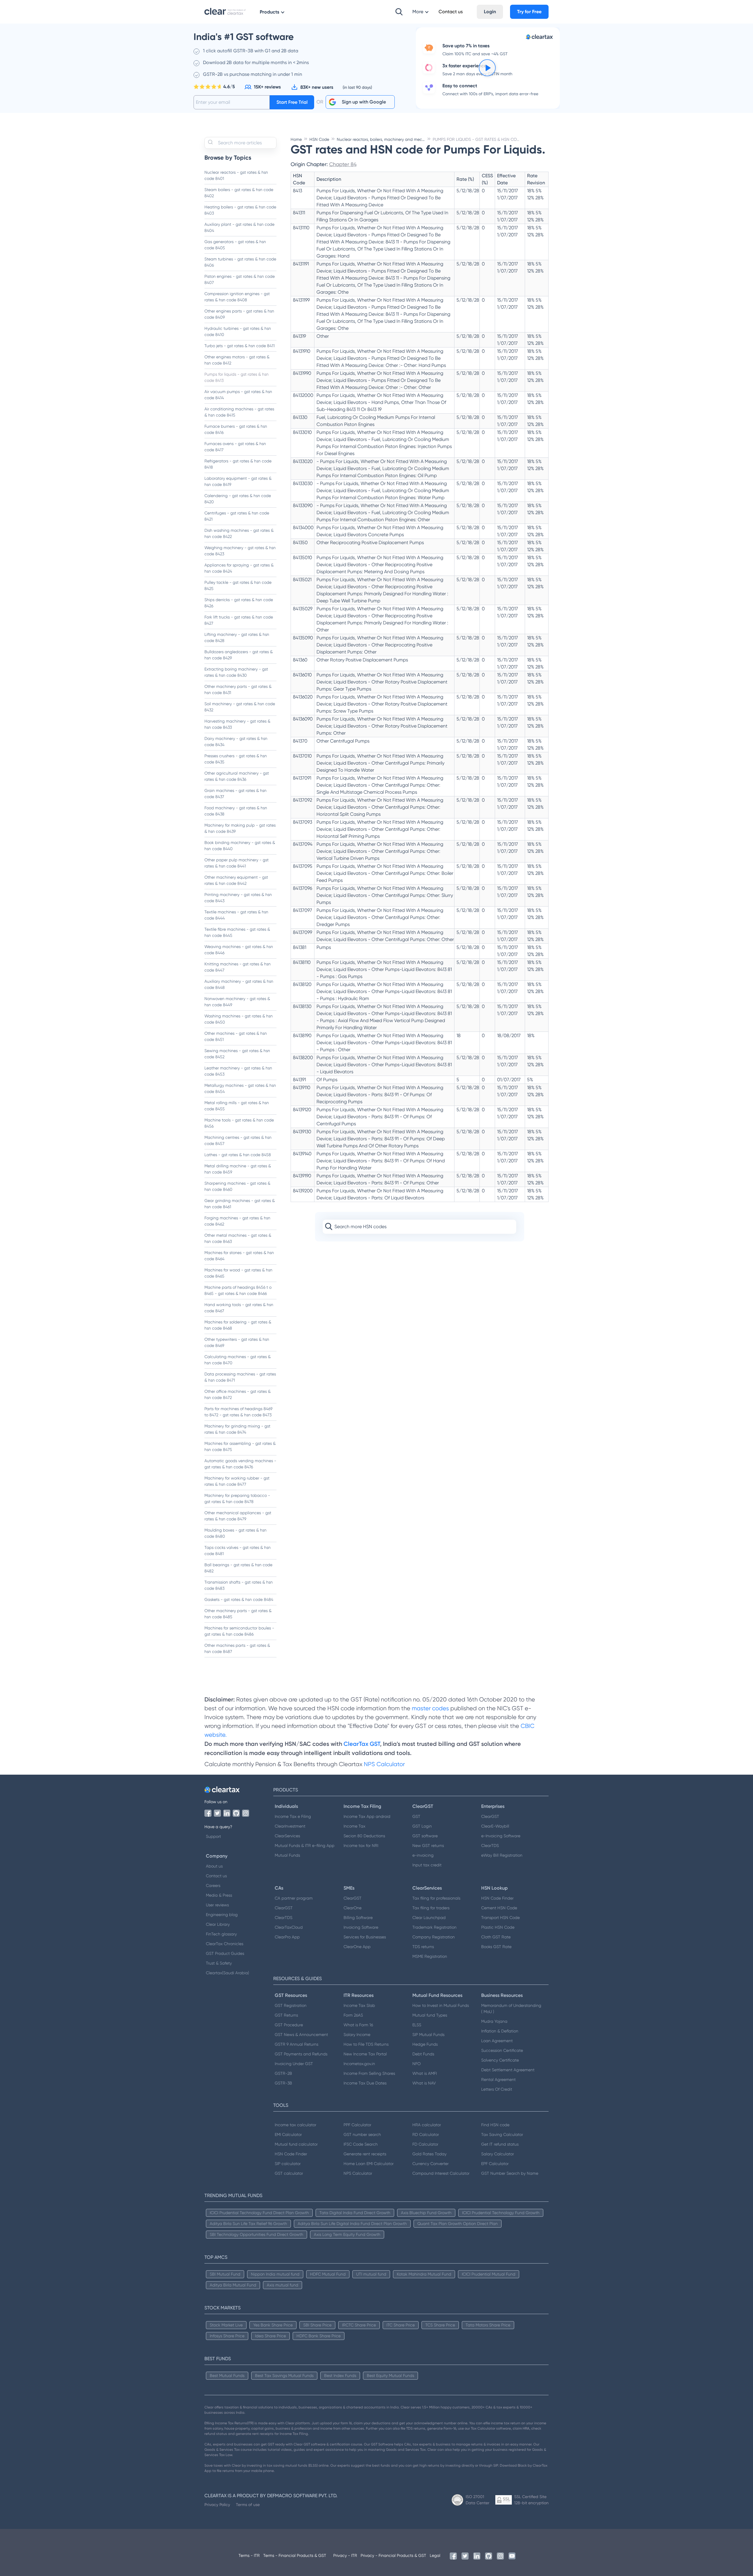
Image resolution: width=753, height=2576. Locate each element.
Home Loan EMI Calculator (369, 2164)
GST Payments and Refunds (301, 2054)
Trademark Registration (434, 1927)
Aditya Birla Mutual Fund (233, 2285)
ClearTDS (490, 1846)
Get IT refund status (500, 2144)
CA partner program (294, 1898)
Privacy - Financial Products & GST (393, 2555)
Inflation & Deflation (500, 2031)
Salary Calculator (498, 2154)
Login (490, 12)
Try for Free (529, 12)
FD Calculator (425, 2144)
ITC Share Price (401, 2325)
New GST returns (428, 1846)
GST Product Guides (225, 1953)
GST (416, 1816)
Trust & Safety (219, 1963)
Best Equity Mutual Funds (390, 2376)
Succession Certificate (502, 2050)
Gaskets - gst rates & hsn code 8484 (239, 1599)
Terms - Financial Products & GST (295, 2555)
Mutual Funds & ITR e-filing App (305, 1846)
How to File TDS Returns (366, 2044)
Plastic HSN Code (498, 1927)
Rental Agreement (498, 2079)
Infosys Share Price (227, 2336)
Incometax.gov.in (359, 2064)
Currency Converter (430, 2164)
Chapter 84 (343, 164)
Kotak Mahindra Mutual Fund (424, 2274)
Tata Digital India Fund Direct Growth (355, 2213)
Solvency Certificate (500, 2060)
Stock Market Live (226, 2325)
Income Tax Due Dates (365, 2083)
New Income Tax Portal (365, 2054)
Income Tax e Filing (293, 1816)
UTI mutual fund (371, 2274)
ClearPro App (287, 1937)
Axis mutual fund (283, 2285)
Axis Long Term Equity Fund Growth (347, 2234)
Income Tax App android (367, 1816)
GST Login (422, 1826)
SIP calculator (288, 2164)
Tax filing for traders (431, 1908)
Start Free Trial (292, 102)
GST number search (362, 2134)
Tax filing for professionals (436, 1898)
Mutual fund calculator (296, 2144)
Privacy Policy (217, 2505)
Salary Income (357, 2035)
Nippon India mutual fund (275, 2274)
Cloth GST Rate (496, 1937)
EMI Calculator (288, 2134)
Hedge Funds (425, 2044)
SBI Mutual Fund (225, 2274)
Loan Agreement (497, 2041)
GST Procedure (289, 2025)
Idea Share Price (270, 2336)
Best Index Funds (340, 2376)
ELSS (417, 2025)
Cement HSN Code (499, 1908)
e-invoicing (423, 1855)
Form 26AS (353, 2015)
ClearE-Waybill (495, 1826)
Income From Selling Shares (369, 2073)
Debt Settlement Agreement (508, 2070)
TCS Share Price (440, 2325)
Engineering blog (222, 1915)
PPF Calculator (357, 2125)
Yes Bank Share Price (273, 2325)
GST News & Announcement (301, 2035)
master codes (430, 1708)
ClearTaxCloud (289, 1927)
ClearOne (353, 1908)
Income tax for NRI (361, 1846)
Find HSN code (495, 2125)
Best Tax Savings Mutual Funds (284, 2376)
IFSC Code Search (361, 2144)
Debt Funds (423, 2054)
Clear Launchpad (429, 1918)
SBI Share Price (317, 2325)
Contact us (216, 1876)
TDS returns (423, 1947)
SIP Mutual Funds (428, 2035)
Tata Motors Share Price (488, 2325)
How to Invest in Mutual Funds (441, 2005)
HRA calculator (427, 2125)
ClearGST (490, 1816)
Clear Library (218, 1924)
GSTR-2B (283, 2073)
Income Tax (354, 1826)
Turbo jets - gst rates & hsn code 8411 (240, 346)
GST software (425, 1836)
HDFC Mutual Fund (328, 2274)
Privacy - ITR (345, 2555)
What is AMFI (425, 2073)
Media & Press (219, 1895)
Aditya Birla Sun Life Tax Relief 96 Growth (248, 2224)
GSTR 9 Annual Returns (296, 2044)
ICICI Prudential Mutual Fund (489, 2274)
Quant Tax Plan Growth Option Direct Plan (458, 2224)
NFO (417, 2064)
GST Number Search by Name (510, 2173)
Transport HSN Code (500, 1918)
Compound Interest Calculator (441, 2173)
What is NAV (424, 2083)
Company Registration (434, 1937)
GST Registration (291, 2005)
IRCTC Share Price (359, 2325)
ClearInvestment (290, 1826)
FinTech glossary (221, 1934)
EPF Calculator (495, 2164)
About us (214, 1866)
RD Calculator (426, 2134)
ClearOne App (357, 1947)
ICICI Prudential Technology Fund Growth (501, 2213)
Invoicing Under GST (294, 2064)
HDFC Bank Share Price (319, 2336)
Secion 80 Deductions (364, 1836)
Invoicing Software (361, 1927)
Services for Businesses (365, 1937)
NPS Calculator (384, 1764)
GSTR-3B (283, 2083)
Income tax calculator (295, 2125)
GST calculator (289, 2173)
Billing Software (358, 1918)
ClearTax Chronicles (225, 1944)
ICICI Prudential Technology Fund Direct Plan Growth (259, 2213)
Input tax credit (427, 1865)
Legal (435, 2555)
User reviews (217, 1905)
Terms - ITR (249, 2555)
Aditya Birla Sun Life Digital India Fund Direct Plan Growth (352, 2224)
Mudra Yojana (494, 2021)
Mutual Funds (287, 1855)
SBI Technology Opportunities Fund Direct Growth (256, 2234)
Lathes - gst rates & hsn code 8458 (238, 1155)
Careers (213, 1885)
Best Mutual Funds (227, 2376)
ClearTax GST (362, 1744)
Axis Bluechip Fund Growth (426, 2213)
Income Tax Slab (359, 2005)
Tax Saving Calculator (502, 2134)
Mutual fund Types (430, 2015)
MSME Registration (430, 1956)
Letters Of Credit (497, 2089)
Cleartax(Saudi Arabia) (228, 1973)
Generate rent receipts (365, 2154)
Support (213, 1836)
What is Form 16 (358, 2025)
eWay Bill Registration (502, 1855)
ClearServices (287, 1836)
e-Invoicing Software (501, 1836)
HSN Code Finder (497, 1898)
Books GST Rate (496, 1947)
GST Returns (286, 2015)
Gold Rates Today (429, 2154)
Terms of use (248, 2505)
